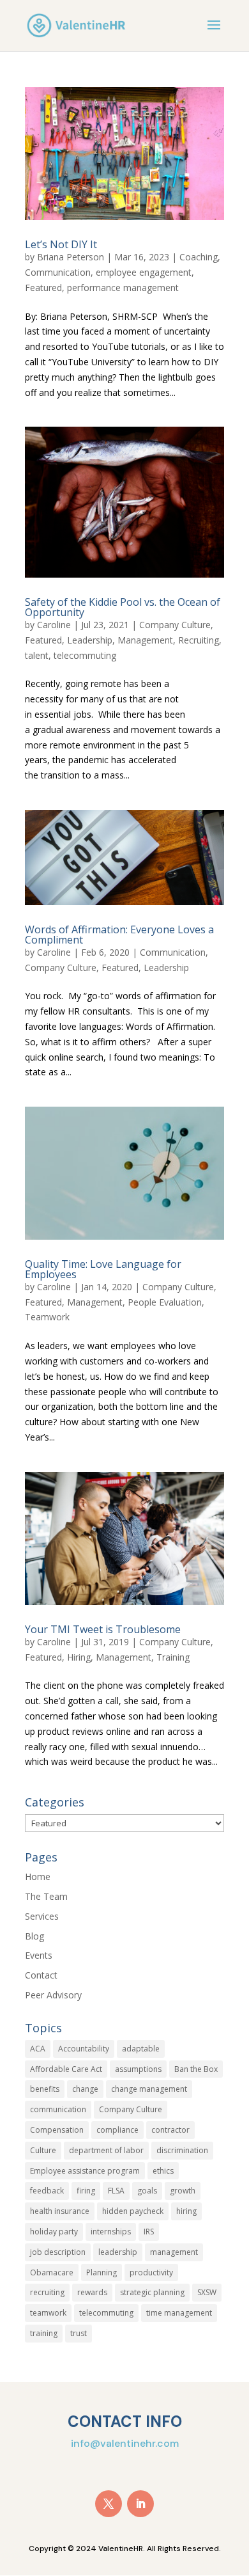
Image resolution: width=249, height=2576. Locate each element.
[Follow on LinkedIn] (140, 2504)
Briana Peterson (71, 257)
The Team (46, 1896)
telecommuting (85, 655)
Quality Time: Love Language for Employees (103, 1269)
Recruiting (199, 640)
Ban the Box (196, 2069)
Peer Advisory (53, 1995)
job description (58, 2252)
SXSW (207, 2292)
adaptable (141, 2049)
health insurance (60, 2211)
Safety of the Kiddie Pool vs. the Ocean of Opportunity (123, 607)
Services (42, 1916)
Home (38, 1877)
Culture (43, 2150)
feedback (47, 2191)
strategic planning (152, 2292)
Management (145, 640)
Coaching (199, 257)
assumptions (138, 2069)
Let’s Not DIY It (61, 244)
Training (173, 1657)
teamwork (48, 2313)
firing (86, 2191)
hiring (186, 2211)
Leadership (90, 640)
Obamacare (52, 2272)
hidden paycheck (133, 2211)
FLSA (116, 2191)
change (85, 2089)
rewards (92, 2292)
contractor (170, 2130)
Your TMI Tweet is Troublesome (103, 1629)
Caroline (54, 625)
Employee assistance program (85, 2171)
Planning (102, 2272)
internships (111, 2232)
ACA (38, 2049)
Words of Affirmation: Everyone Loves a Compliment (119, 935)
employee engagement (144, 272)
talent (37, 655)
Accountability (84, 2049)
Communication (58, 272)
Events (39, 1955)
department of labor (106, 2150)
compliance (117, 2130)
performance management (123, 288)
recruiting (47, 2292)
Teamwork (47, 1317)
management (174, 2252)
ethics (163, 2171)
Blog (34, 1936)
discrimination (182, 2150)
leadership (118, 2252)
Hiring (79, 1657)
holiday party (54, 2232)
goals (147, 2191)
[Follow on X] (109, 2504)
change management (149, 2089)
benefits (45, 2089)
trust (79, 2333)
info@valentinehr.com (125, 2443)
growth (183, 2191)
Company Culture (175, 625)
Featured (43, 288)
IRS (149, 2232)
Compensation (57, 2130)
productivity (151, 2272)
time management (179, 2313)
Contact (41, 1975)
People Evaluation (165, 1302)
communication (58, 2109)
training (44, 2333)
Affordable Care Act (66, 2069)
